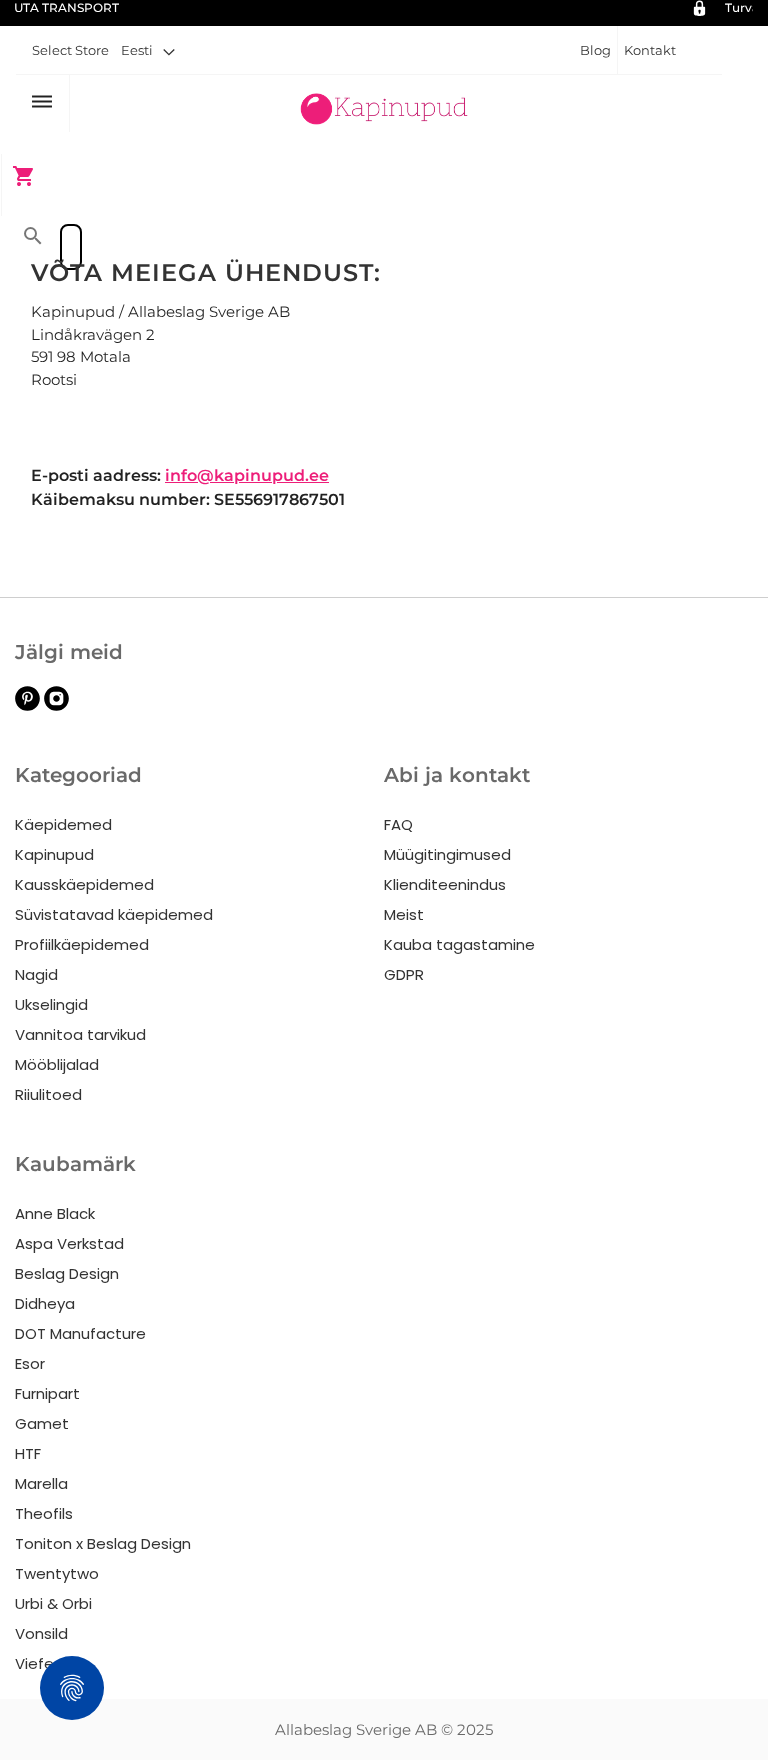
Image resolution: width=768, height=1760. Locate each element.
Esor (30, 1363)
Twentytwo (57, 1573)
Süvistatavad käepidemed (114, 914)
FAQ (398, 824)
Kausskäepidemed (84, 884)
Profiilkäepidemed (82, 944)
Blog (595, 50)
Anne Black (55, 1213)
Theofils (44, 1513)
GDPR (404, 974)
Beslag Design (67, 1273)
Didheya (45, 1303)
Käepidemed (63, 824)
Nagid (36, 974)
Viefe (34, 1663)
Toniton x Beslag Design (103, 1543)
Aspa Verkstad (69, 1243)
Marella (41, 1483)
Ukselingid (51, 1004)
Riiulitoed (48, 1094)
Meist (404, 914)
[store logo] (384, 105)
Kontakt (650, 50)
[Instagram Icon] (56, 705)
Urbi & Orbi (53, 1603)
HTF (28, 1453)
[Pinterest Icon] (27, 705)
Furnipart (47, 1393)
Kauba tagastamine (459, 944)
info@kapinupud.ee (247, 475)
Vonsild (41, 1633)
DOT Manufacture (80, 1333)
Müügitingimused (447, 854)
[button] (148, 50)
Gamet (42, 1423)
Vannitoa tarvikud (80, 1034)
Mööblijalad (57, 1064)
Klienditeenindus (445, 884)
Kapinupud (54, 854)
